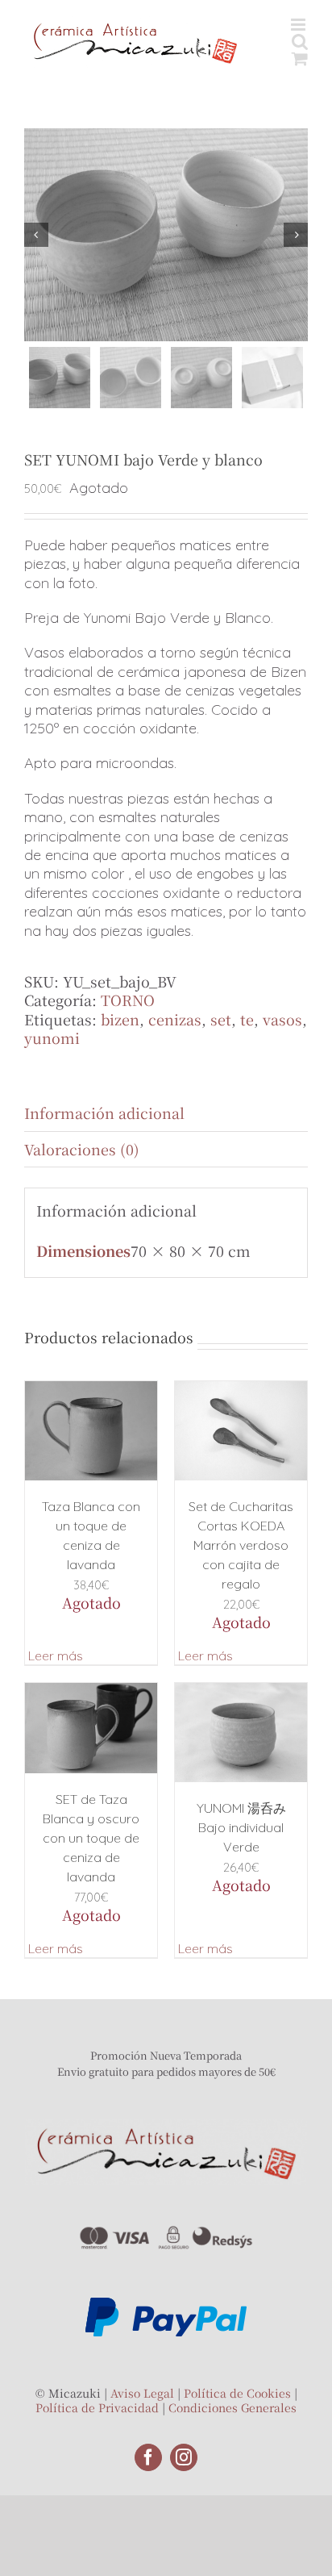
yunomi (52, 1037)
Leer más (56, 1655)
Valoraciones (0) (82, 1149)
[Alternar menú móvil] (299, 25)
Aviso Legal (142, 2393)
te (247, 1019)
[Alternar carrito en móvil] (300, 58)
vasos (282, 1019)
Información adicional (104, 1113)
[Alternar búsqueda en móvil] (300, 42)
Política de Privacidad (97, 2407)
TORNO (128, 1000)
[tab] (166, 1113)
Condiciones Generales (232, 2407)
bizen (120, 1019)
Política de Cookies (237, 2393)
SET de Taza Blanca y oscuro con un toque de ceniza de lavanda (91, 1838)
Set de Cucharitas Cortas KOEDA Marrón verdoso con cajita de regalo (241, 1545)
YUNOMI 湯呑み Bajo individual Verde (241, 1827)
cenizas (175, 1019)
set (221, 1019)
